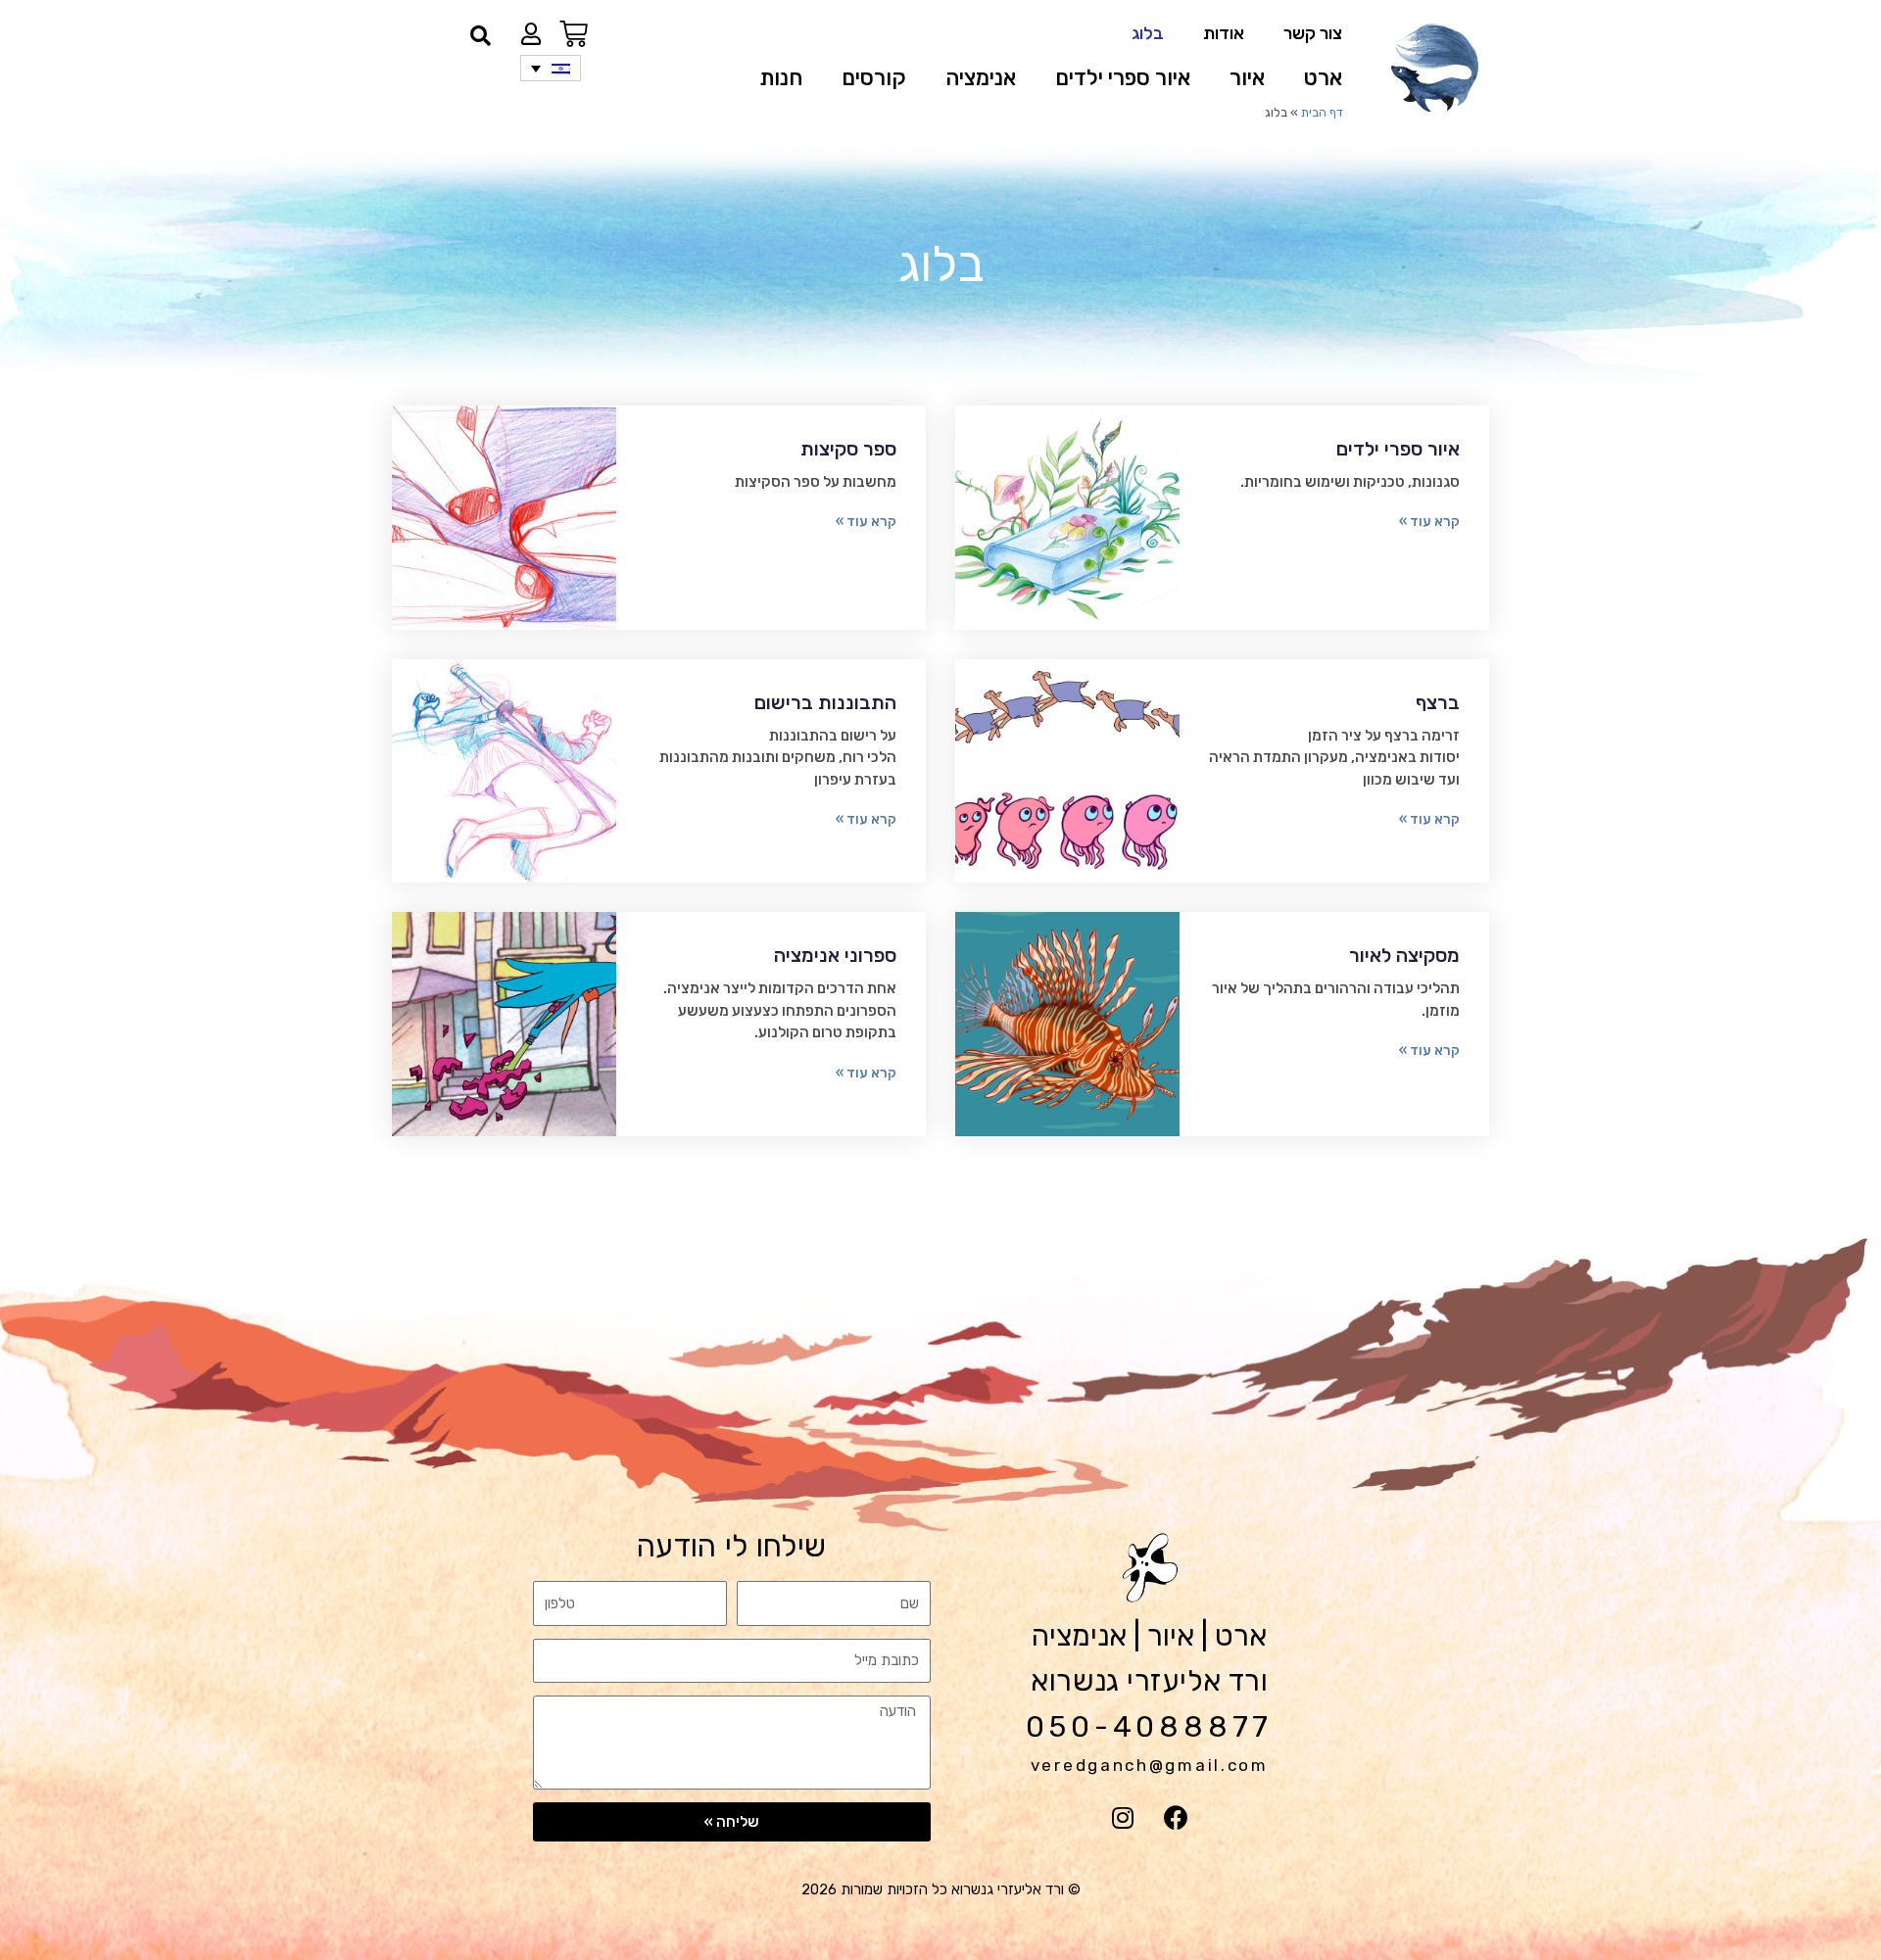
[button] (481, 36)
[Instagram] (1123, 1818)
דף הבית (1322, 112)
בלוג (1148, 33)
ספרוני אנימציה (835, 955)
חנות (781, 78)
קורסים (874, 78)
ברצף (1438, 702)
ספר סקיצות (848, 449)
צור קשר (1313, 33)
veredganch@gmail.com (1150, 1765)
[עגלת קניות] (574, 34)
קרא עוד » (1429, 522)
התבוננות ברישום (825, 702)
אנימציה (981, 78)
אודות (1224, 33)
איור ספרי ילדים (1123, 78)
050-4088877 (1149, 1727)
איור (1247, 78)
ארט (1323, 78)
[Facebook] (1177, 1818)
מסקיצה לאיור (1404, 955)
